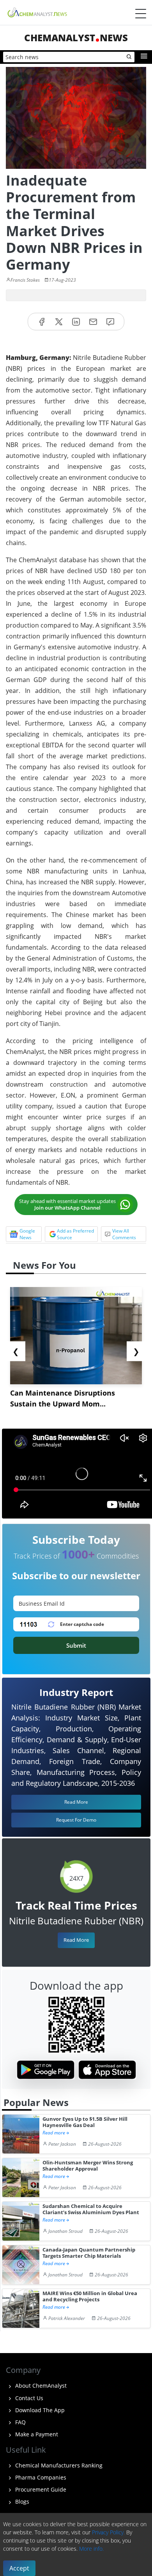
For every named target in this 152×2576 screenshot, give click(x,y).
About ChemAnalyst (40, 2386)
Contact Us (28, 2398)
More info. (91, 2549)
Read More (76, 1940)
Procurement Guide (40, 2489)
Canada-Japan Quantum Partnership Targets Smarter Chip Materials (89, 2253)
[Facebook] (42, 322)
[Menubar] (141, 14)
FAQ (20, 2422)
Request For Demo (76, 1820)
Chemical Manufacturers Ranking (58, 2465)
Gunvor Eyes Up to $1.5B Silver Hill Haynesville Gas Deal (85, 2122)
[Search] (129, 57)
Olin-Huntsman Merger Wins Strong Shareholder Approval (88, 2166)
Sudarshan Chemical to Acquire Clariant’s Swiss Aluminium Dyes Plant (91, 2209)
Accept (19, 2568)
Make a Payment (36, 2434)
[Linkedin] (76, 322)
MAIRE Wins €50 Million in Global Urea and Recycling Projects (90, 2296)
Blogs (21, 2501)
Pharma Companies (40, 2477)
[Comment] (110, 322)
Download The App (39, 2410)
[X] (59, 322)
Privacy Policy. (108, 2532)
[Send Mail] (93, 322)
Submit (76, 1645)
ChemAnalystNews (76, 38)
